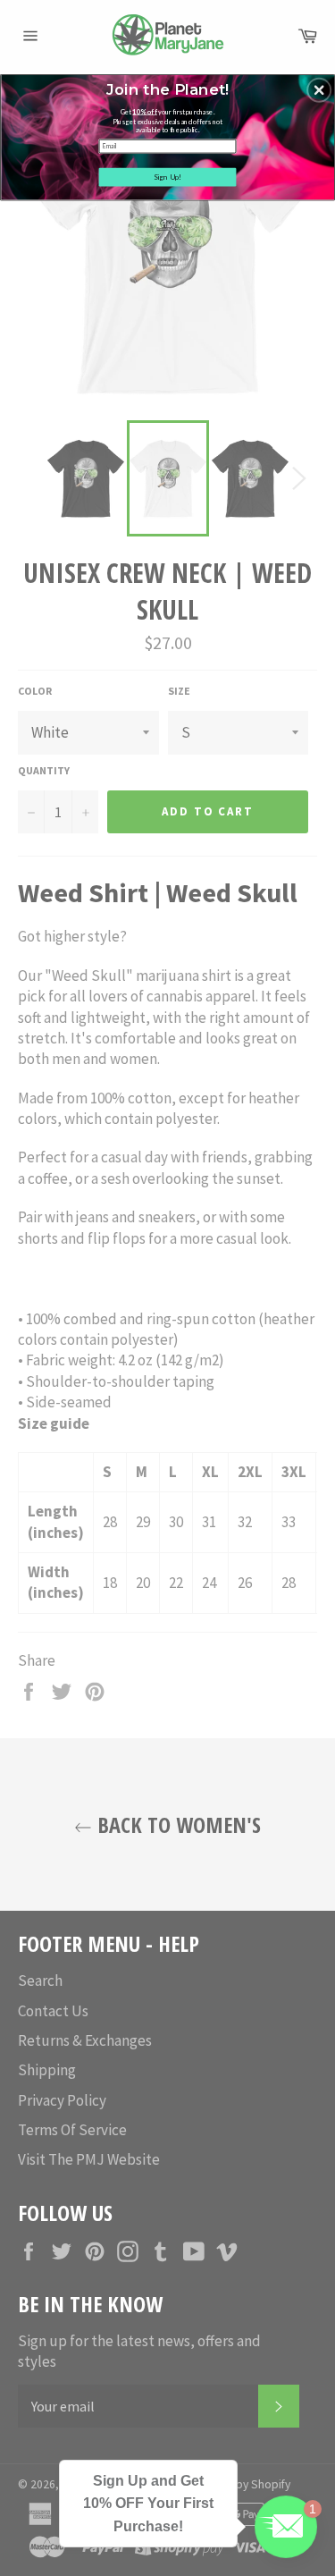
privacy (167, 262)
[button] (319, 89)
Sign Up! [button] (168, 176)
